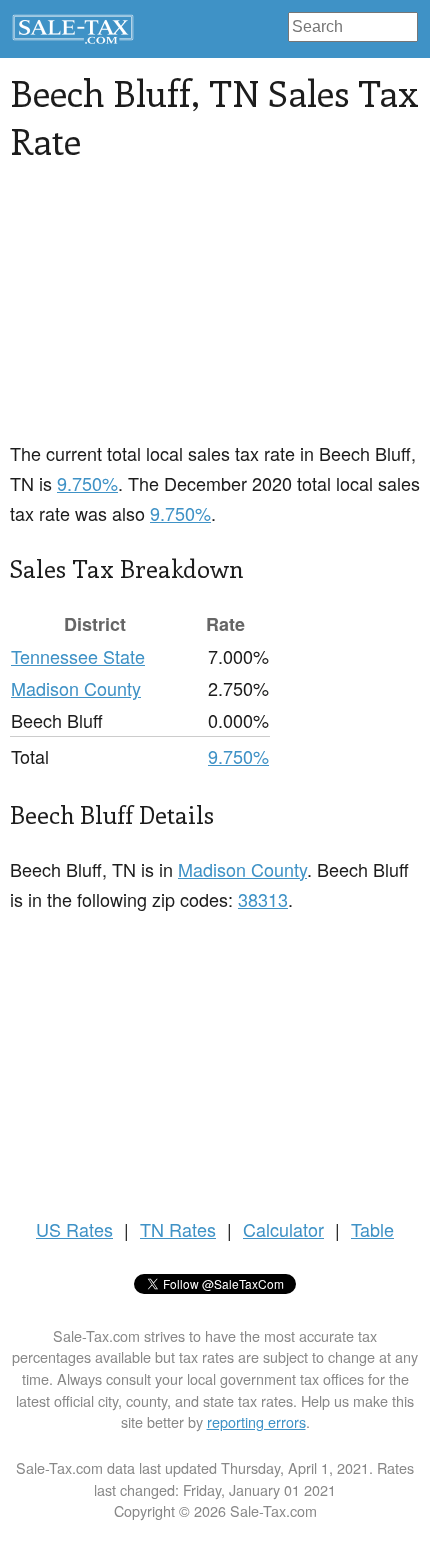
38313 (263, 899)
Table (372, 1229)
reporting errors (256, 1421)
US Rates (74, 1229)
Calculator (283, 1229)
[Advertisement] (160, 313)
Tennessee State (78, 656)
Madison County (76, 688)
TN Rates (178, 1229)
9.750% (87, 483)
